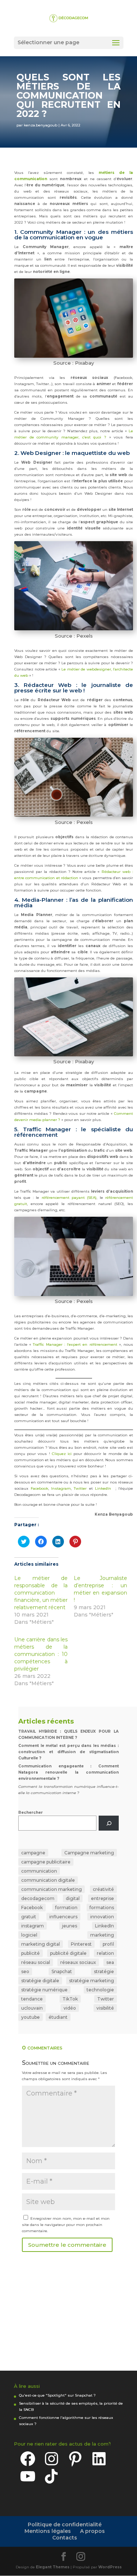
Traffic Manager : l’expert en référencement (75, 1344)
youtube (31, 2017)
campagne (33, 1853)
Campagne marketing (89, 1853)
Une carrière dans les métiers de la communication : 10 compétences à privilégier (41, 1654)
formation (66, 1908)
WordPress (110, 2567)
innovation (102, 1917)
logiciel (29, 1935)
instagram (33, 1926)
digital (73, 1898)
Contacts (65, 2538)
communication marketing (52, 1889)
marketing (102, 1935)
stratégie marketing (92, 1981)
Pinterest (81, 1944)
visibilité (105, 2008)
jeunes (70, 1926)
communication (39, 1871)
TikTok (70, 1999)
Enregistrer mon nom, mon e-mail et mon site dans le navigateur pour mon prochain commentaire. (66, 2225)
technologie (100, 1990)
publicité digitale (68, 1953)
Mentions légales (48, 2531)
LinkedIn (103, 1488)
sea (110, 1962)
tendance (32, 1999)
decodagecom (38, 1898)
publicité (31, 1953)
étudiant (58, 2017)
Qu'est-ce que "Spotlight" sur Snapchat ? (57, 2395)
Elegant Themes (53, 2567)
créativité (103, 1889)
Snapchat (62, 1971)
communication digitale (48, 1880)
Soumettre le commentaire (67, 2245)
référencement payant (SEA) (69, 1198)
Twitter (81, 1488)
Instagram (61, 1488)
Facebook (39, 1488)
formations (102, 1908)
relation (105, 1953)
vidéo (70, 2008)
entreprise (102, 1898)
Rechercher (31, 1813)
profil (108, 1944)
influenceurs (63, 1917)
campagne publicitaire (46, 1862)
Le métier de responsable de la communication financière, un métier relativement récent (41, 1593)
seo (25, 1971)
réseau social (36, 1962)
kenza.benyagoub (41, 125)
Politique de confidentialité (65, 2524)
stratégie (104, 1971)
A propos (92, 2531)
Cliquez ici (62, 1454)
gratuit (29, 1917)
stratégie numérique (44, 1990)
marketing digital (41, 1944)
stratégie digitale (40, 1981)
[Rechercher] (109, 1823)
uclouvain (32, 2008)
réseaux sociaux (78, 1962)
